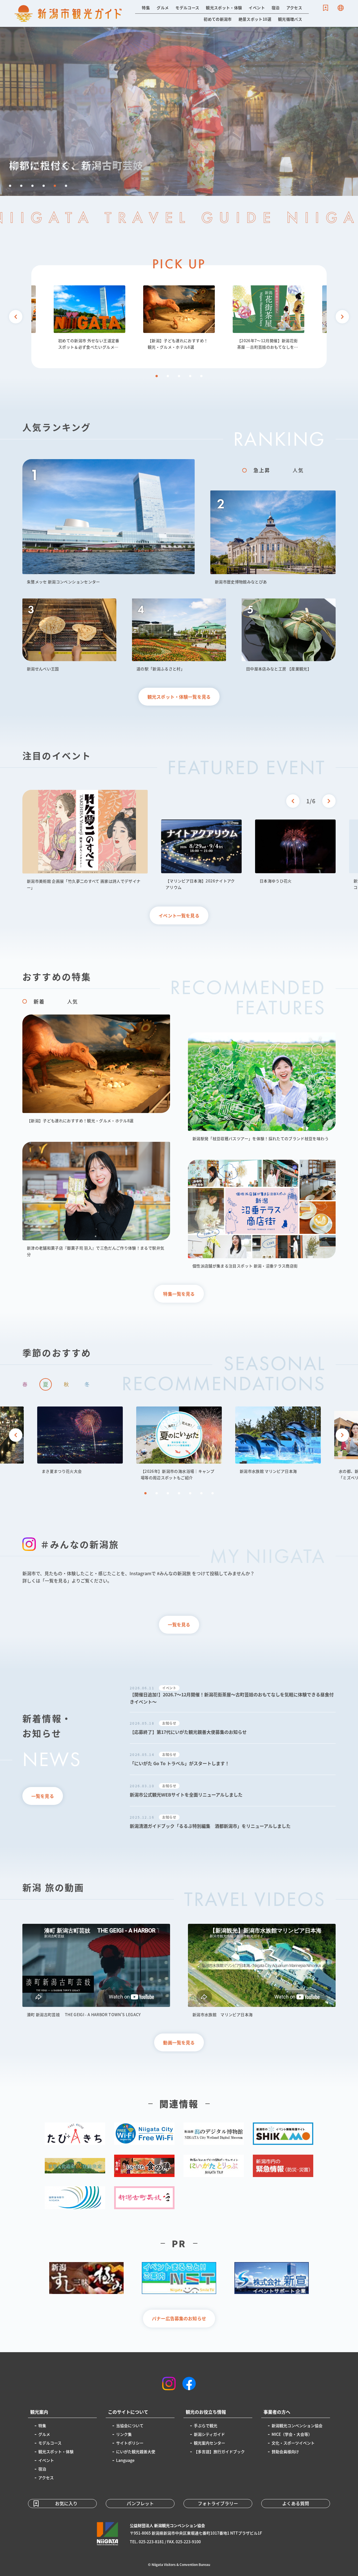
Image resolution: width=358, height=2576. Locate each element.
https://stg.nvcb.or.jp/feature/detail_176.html (89, 318)
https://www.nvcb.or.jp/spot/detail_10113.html (201, 855)
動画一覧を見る (179, 2042)
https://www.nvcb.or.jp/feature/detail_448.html (262, 1087)
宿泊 (276, 8)
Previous (16, 317)
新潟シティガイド (209, 2434)
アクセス (294, 8)
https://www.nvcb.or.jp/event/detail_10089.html (85, 840)
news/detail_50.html (233, 1790)
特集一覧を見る (179, 1294)
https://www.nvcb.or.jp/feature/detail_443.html (96, 1200)
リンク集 (124, 2434)
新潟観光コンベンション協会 (297, 2425)
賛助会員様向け (285, 2451)
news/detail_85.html (233, 1695)
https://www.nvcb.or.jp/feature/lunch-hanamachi (268, 318)
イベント (257, 8)
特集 (146, 8)
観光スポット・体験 (224, 8)
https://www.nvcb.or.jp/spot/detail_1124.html (179, 111)
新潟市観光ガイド (68, 13)
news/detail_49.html (233, 1822)
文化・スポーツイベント (293, 2443)
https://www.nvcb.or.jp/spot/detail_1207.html (109, 522)
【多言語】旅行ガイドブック (219, 2451)
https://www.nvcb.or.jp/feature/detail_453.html (179, 318)
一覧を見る (179, 1624)
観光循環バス (290, 19)
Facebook (189, 2384)
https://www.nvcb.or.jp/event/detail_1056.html (295, 852)
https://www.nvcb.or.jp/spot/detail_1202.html (289, 635)
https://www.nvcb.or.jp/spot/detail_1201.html (278, 1440)
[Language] (341, 8)
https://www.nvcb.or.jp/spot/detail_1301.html (179, 635)
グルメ (163, 8)
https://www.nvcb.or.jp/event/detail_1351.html (80, 1440)
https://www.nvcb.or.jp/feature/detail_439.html (262, 1214)
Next (7, 34)
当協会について (130, 2425)
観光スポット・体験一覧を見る (179, 697)
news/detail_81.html (233, 1728)
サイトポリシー (130, 2443)
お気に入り (326, 8)
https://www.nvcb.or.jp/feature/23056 (179, 1444)
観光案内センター (209, 2443)
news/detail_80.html (233, 1759)
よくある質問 (296, 2503)
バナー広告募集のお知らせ (179, 2318)
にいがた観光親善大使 (136, 2451)
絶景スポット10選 (255, 19)
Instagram (169, 2384)
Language (341, 8)
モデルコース (187, 8)
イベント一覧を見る (179, 915)
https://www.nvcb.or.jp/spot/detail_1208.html (69, 635)
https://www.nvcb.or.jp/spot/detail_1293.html (273, 538)
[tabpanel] (179, 318)
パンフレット (140, 2503)
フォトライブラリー (218, 2503)
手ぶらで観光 (206, 2425)
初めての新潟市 (218, 19)
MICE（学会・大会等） (292, 2434)
